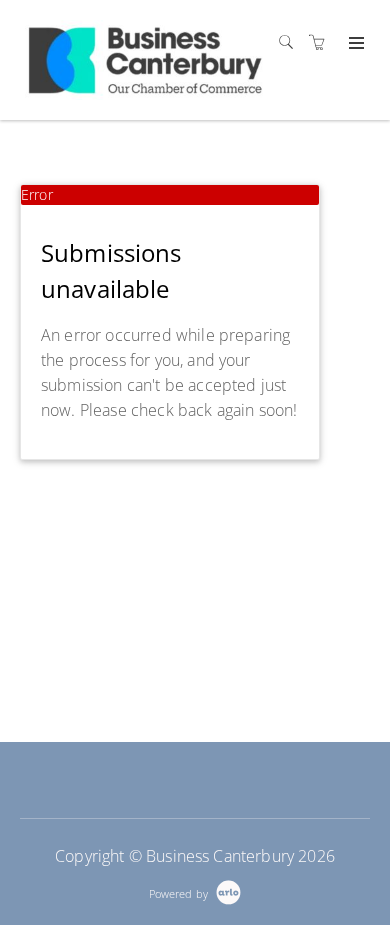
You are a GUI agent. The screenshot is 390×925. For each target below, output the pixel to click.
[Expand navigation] (354, 44)
